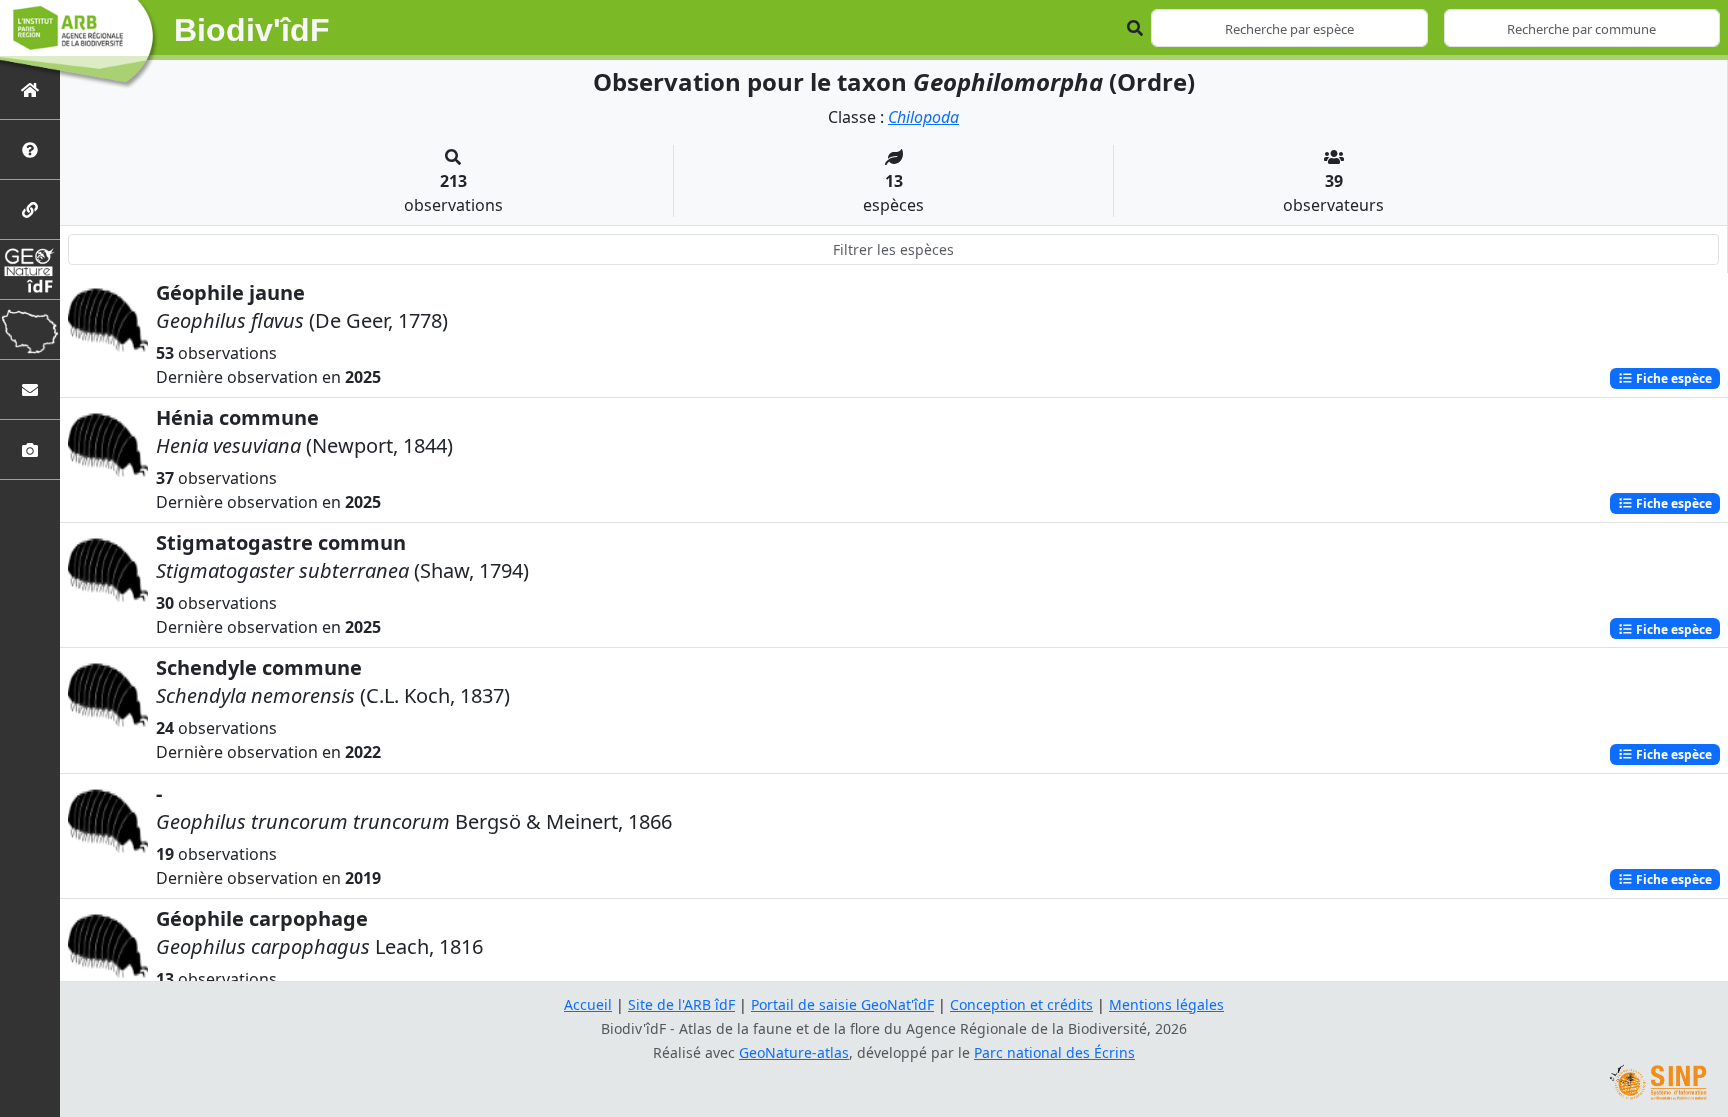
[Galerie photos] (30, 449)
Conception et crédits (1021, 1004)
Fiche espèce (1672, 378)
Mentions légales (1166, 1004)
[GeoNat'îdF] (30, 269)
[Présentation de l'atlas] (30, 149)
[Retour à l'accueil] (30, 89)
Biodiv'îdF (252, 30)
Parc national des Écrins (1054, 1052)
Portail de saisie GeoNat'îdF (842, 1004)
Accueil (588, 1004)
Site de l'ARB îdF (681, 1004)
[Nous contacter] (30, 389)
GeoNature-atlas (794, 1052)
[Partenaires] (30, 209)
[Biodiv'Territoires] (30, 329)
